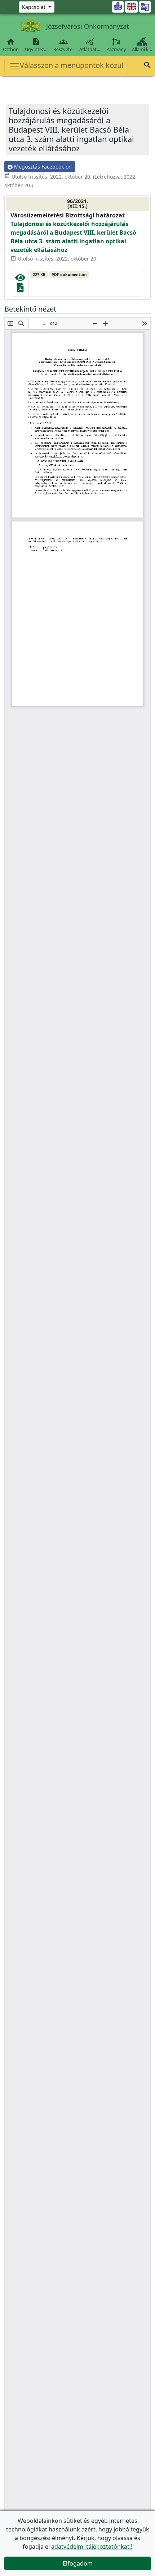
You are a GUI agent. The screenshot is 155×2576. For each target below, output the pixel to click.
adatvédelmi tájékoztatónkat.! (92, 2547)
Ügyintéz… (36, 45)
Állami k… (142, 49)
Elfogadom (78, 2563)
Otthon (11, 45)
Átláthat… (90, 45)
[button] (147, 66)
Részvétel (63, 45)
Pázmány (116, 49)
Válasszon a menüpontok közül (72, 65)
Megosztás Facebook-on (42, 167)
